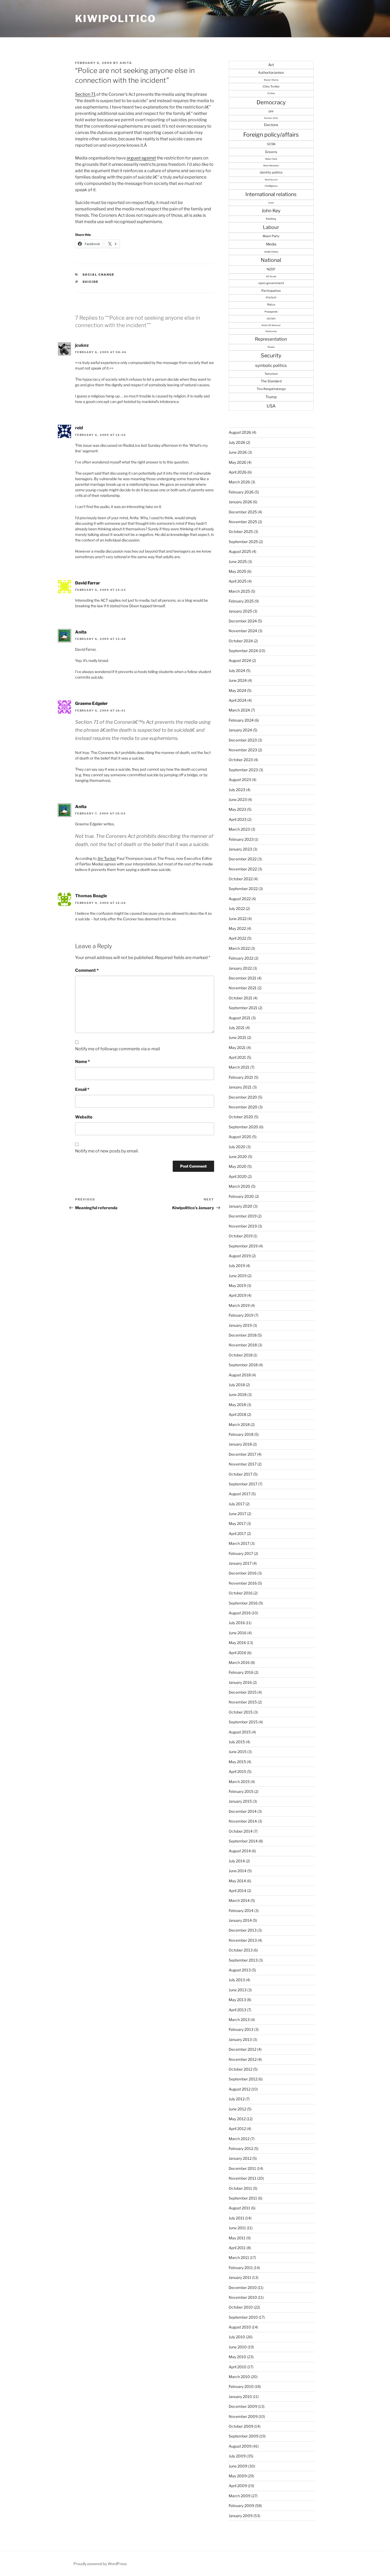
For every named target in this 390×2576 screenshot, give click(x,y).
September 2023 (243, 770)
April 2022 (237, 938)
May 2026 (237, 462)
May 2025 (237, 571)
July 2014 (237, 1861)
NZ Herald (271, 276)
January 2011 (240, 2277)
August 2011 (239, 2208)
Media (271, 244)
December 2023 (243, 740)
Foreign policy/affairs (271, 135)
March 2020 (239, 1186)
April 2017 (237, 1534)
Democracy (271, 102)
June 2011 (237, 2228)
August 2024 (240, 660)
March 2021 (239, 1067)
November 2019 (243, 1226)
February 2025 (241, 601)
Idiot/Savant (271, 180)
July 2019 (237, 1266)
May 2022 (237, 928)
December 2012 (242, 2049)
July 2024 (237, 671)
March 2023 (239, 829)
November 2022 (243, 869)
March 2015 (239, 1782)
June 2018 (238, 1395)
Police (271, 305)
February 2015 (241, 1791)
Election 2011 (271, 118)
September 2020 (243, 1127)
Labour (271, 227)
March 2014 (239, 1900)
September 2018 (243, 1365)
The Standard (271, 381)
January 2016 (240, 1682)
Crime (271, 93)
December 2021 (242, 978)
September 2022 (243, 889)
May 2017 (237, 1523)
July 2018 (237, 1385)
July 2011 (237, 2218)
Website (84, 1117)
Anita (126, 63)
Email (82, 1089)
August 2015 (240, 1732)
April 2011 (237, 2248)
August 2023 (240, 780)
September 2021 (243, 1008)
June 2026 (238, 452)
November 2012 (243, 2059)
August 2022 (240, 899)
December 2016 (243, 1573)
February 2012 (241, 2148)
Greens (271, 152)
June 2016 (238, 1633)
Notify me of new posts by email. (107, 1151)
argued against (141, 158)
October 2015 (241, 1712)
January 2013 (240, 2039)
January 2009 (241, 2516)
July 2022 (237, 908)
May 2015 (237, 1762)
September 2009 (244, 2436)
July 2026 (237, 442)
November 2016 (243, 1583)
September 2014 (243, 1841)
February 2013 (241, 2029)
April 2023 (238, 819)
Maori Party (271, 236)
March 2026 (239, 482)
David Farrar (88, 583)
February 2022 (241, 958)
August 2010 (240, 2327)
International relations (271, 194)
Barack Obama (271, 80)
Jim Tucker (107, 858)
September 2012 (243, 2079)
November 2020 (243, 1107)
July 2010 (237, 2337)
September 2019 (243, 1246)
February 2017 (241, 1553)
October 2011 (240, 2188)
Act (271, 65)
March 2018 (239, 1424)
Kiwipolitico (116, 19)
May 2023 (237, 809)
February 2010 (241, 2386)
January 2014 (240, 1920)
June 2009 (238, 2466)
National (271, 260)
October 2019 (241, 1236)
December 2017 (242, 1454)
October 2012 (241, 2069)
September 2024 (243, 651)
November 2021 (243, 988)
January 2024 (240, 730)
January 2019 (240, 1325)
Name (83, 1062)
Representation (271, 339)
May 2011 (237, 2238)
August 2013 (240, 1970)
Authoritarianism (271, 73)
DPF (271, 111)
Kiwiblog (271, 219)
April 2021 (237, 1057)
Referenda (271, 331)
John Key (271, 211)
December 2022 (243, 859)
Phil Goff (271, 298)
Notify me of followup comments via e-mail (118, 1049)
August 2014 (240, 1851)
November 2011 (242, 2178)
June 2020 (238, 1157)
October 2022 (241, 879)
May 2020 (238, 1166)
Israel (271, 203)
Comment (87, 970)
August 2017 (240, 1494)
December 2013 (243, 1930)
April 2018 (237, 1414)
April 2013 (237, 2010)
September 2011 (243, 2198)
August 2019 (240, 1256)
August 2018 (240, 1375)
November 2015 (243, 1702)
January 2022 (240, 968)
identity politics (271, 172)
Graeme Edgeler (91, 703)
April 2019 (237, 1295)
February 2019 (241, 1315)
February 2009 (241, 2506)
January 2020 (241, 1206)
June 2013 (238, 1990)
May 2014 (237, 1881)
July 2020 (237, 1147)
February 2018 (241, 1434)
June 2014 (238, 1871)
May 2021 (237, 1048)
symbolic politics (271, 365)
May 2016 (237, 1643)
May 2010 (237, 2357)
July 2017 (237, 1504)
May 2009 (238, 2476)
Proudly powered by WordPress (100, 2564)
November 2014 (243, 1821)
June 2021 (237, 1037)
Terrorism (271, 374)
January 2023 (240, 849)
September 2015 (243, 1722)
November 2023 (243, 750)
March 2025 (239, 591)
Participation (271, 291)
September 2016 (243, 1603)
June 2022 (238, 919)
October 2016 (241, 1593)
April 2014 (237, 1891)
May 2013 (237, 2000)
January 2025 (240, 611)
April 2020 (238, 1176)
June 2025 (238, 561)
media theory (271, 252)
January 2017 (240, 1563)
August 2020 (240, 1137)
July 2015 (237, 1742)
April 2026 (238, 472)
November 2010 (243, 2297)
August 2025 (240, 551)
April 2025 (238, 581)
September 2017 (243, 1484)
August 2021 (240, 1018)
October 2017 (241, 1474)
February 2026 (241, 492)
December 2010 (243, 2287)
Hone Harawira (271, 166)
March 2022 (239, 948)
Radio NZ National (271, 325)
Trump (271, 397)
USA (271, 406)
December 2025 (243, 512)
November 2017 (243, 1464)
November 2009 (243, 2416)
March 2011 (239, 2258)
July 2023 (237, 790)
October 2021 (241, 998)
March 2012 (239, 2139)
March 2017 (239, 1543)
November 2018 (243, 1345)
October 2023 (241, 760)
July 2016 (237, 1623)
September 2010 (243, 2317)
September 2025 (243, 542)
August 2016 (240, 1613)
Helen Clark (271, 159)
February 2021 (241, 1077)
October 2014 (241, 1831)
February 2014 (241, 1911)
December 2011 (242, 2168)
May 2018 (237, 1405)
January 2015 (240, 1801)
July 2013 (237, 1980)
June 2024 (238, 680)
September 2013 (243, 1960)
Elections (271, 125)
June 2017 (237, 1514)
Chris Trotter (271, 86)
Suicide (91, 282)
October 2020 (241, 1117)
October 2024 (241, 641)
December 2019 (243, 1216)
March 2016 (239, 1662)
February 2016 (241, 1672)
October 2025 (241, 532)
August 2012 (240, 2089)
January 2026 (240, 502)
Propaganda (271, 312)
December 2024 (243, 621)
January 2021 (240, 1087)
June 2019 (238, 1276)
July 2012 (237, 2099)
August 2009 (240, 2446)
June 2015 (238, 1752)
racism (271, 318)
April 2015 (237, 1771)
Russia (271, 347)
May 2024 (237, 690)
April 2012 (237, 2129)
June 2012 (237, 2109)
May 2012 (237, 2119)
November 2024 (243, 631)
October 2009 (241, 2426)
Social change (99, 275)
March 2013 (239, 2020)
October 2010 (241, 2307)
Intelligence (271, 186)
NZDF (271, 269)
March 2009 (240, 2496)
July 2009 (237, 2456)
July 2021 (237, 1028)
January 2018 (240, 1444)
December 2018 (243, 1335)
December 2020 (243, 1097)
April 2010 (238, 2367)
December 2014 (243, 1811)
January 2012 (240, 2158)
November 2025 (243, 522)
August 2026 (240, 432)
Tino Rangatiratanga (271, 389)
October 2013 (241, 1950)
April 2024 (238, 700)
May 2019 (237, 1285)
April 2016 (237, 1653)
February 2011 (241, 2268)
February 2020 (241, 1196)
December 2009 (243, 2406)
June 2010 (238, 2347)
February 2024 (241, 720)
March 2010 (239, 2377)
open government (271, 283)
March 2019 (239, 1305)
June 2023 (238, 799)
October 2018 (241, 1355)
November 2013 (243, 1940)
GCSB (271, 144)
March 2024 (239, 710)
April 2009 (238, 2486)
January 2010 (240, 2397)
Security (271, 355)
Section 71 (85, 94)
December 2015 (243, 1692)
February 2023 (241, 839)
